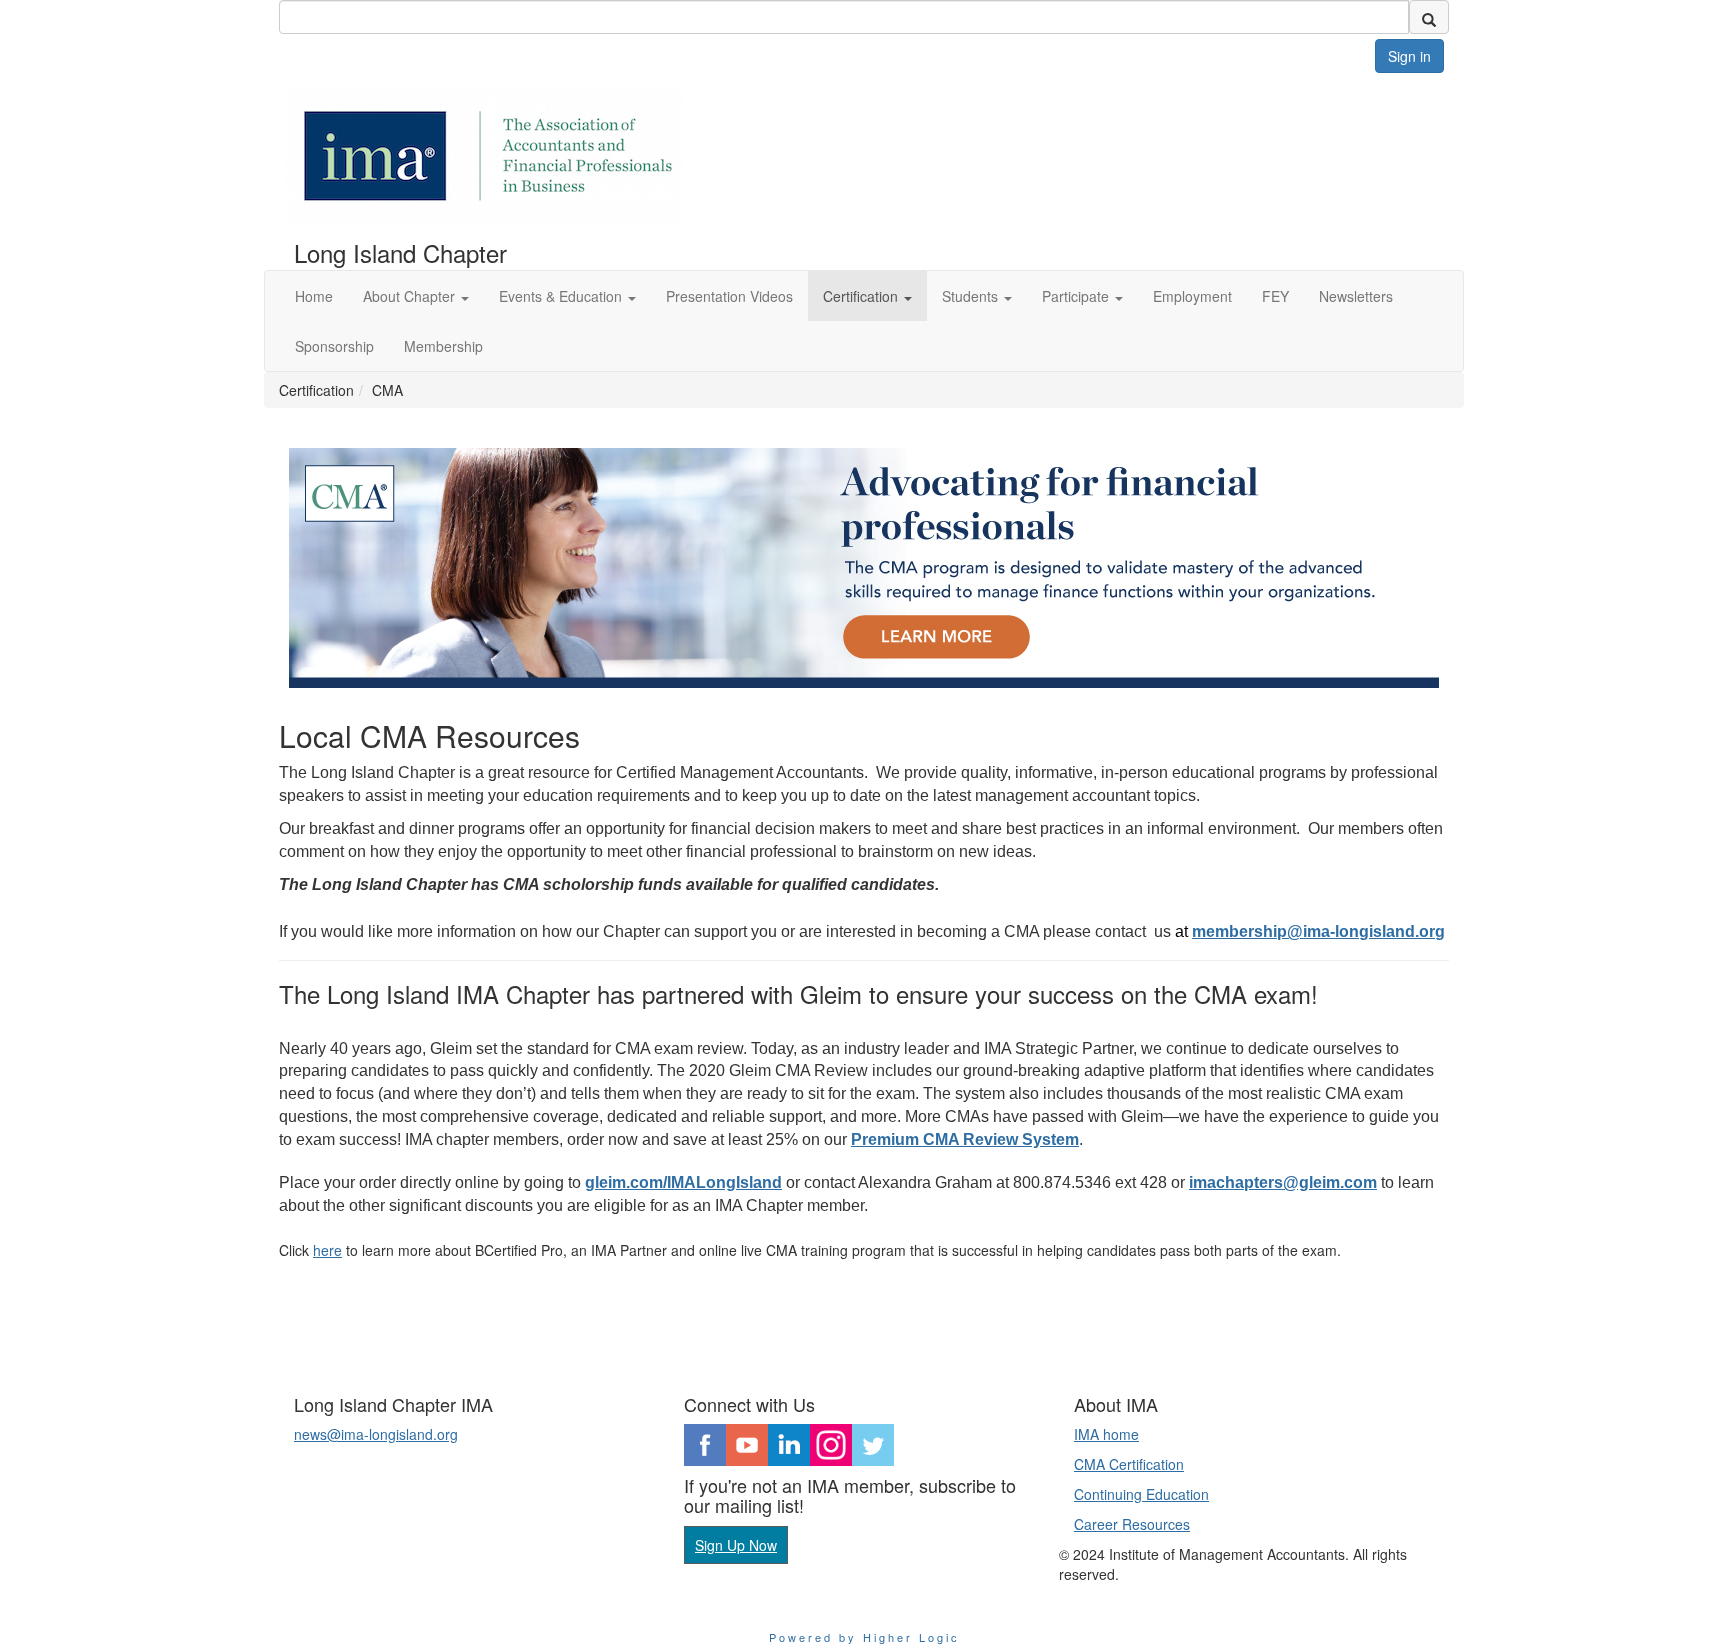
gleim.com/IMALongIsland (683, 1182)
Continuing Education (1141, 1494)
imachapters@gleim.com (1283, 1182)
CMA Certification (1129, 1464)
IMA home (1106, 1434)
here (327, 1250)
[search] (1429, 17)
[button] (416, 296)
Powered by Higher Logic (864, 1637)
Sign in (1409, 56)
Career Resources (1132, 1524)
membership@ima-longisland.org (1318, 931)
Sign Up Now (736, 1545)
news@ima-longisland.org (376, 1434)
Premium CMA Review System (965, 1139)
